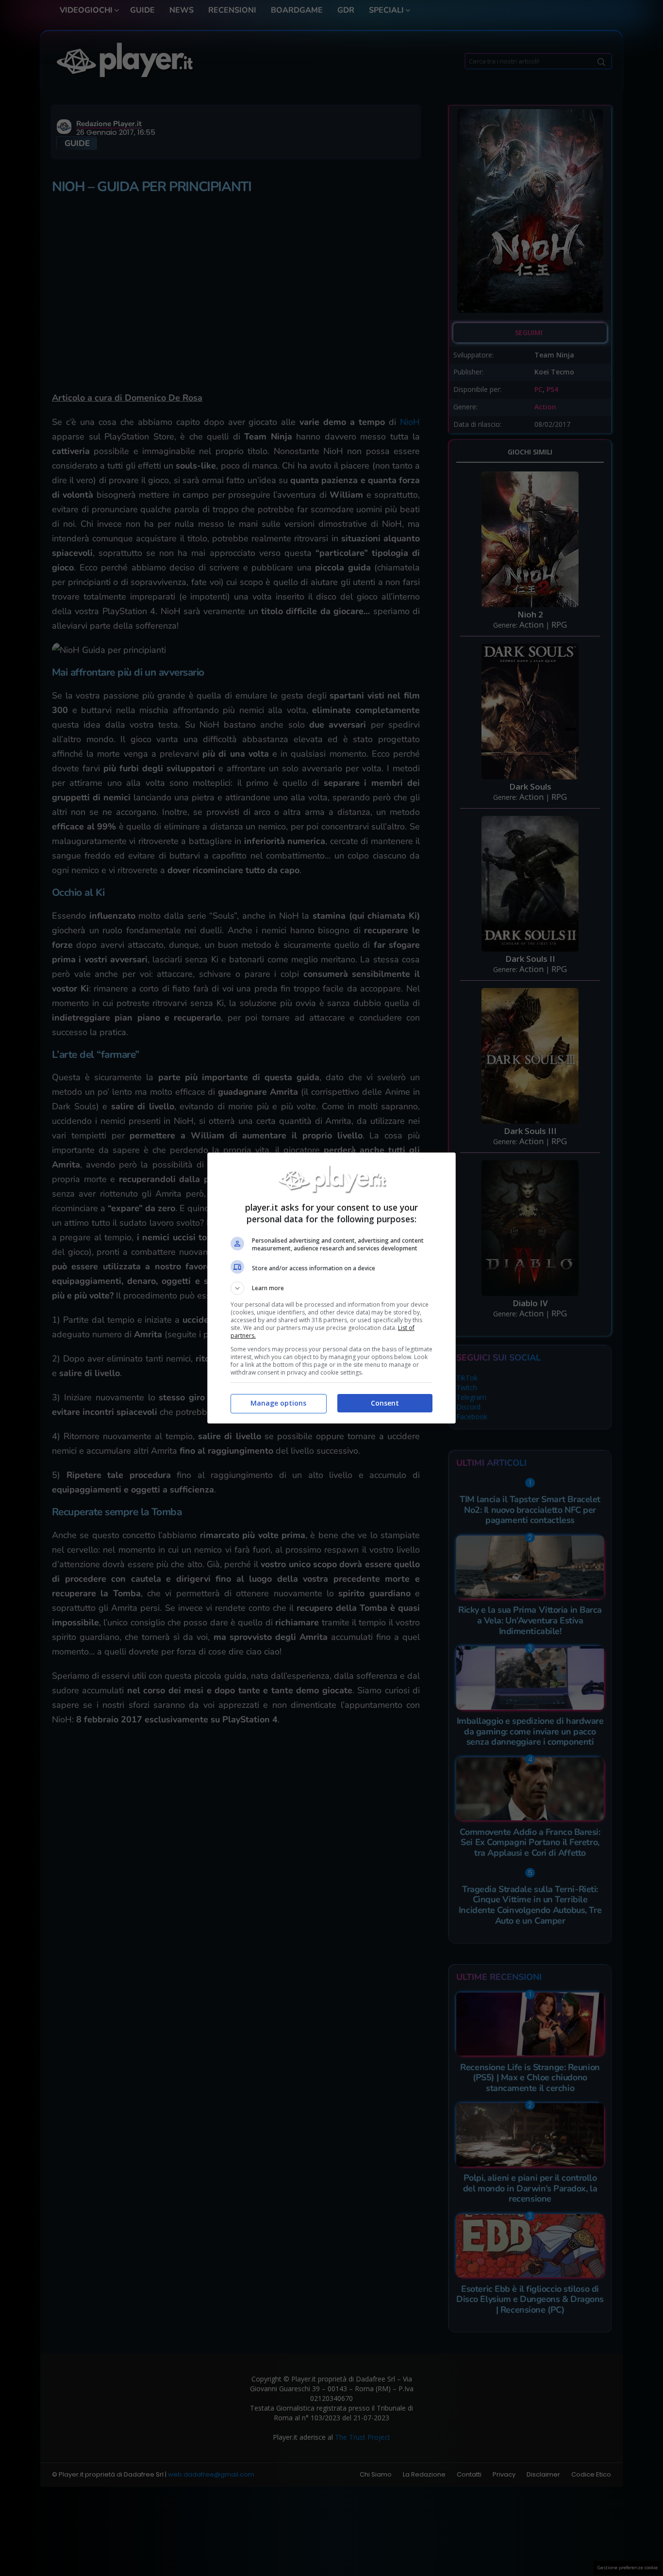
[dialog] (331, 1288)
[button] (331, 1288)
